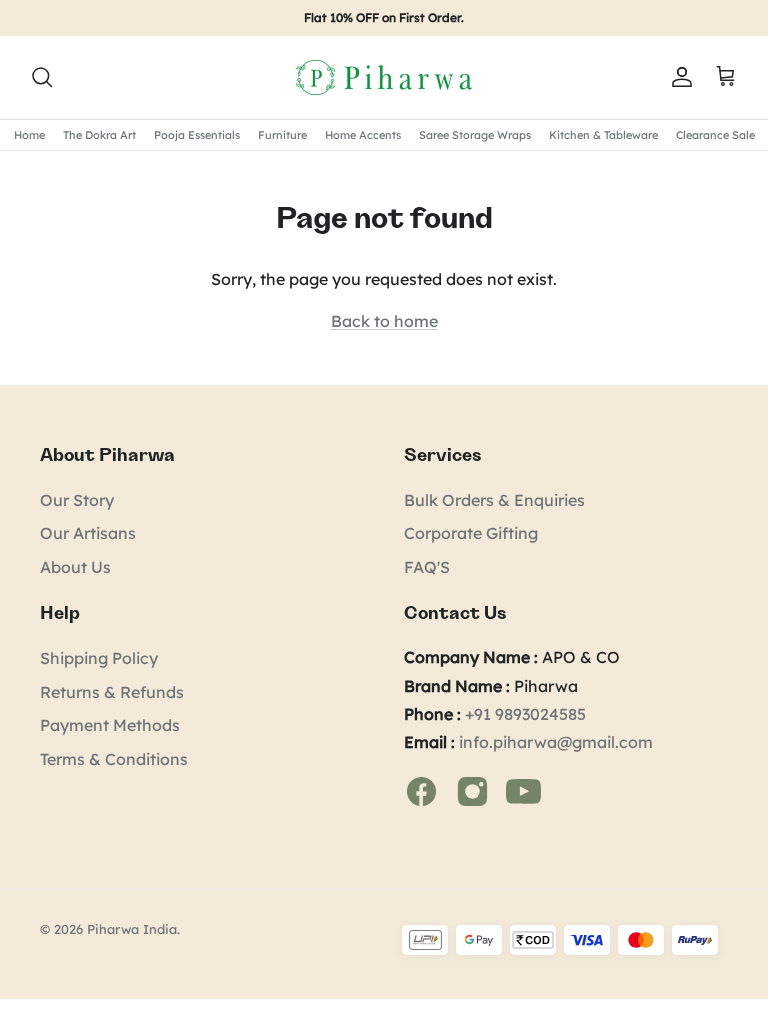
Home (29, 135)
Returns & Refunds (112, 692)
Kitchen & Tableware (603, 135)
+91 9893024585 (525, 714)
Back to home (384, 321)
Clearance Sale (715, 135)
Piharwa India (132, 929)
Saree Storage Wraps (475, 135)
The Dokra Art (99, 135)
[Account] (678, 77)
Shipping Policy (99, 658)
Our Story (77, 500)
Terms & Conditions (114, 759)
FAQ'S (427, 567)
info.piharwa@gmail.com (556, 742)
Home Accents (363, 135)
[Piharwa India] (384, 77)
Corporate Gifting (471, 533)
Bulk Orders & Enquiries (494, 500)
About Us (75, 567)
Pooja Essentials (197, 135)
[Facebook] (423, 789)
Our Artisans (88, 533)
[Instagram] (474, 789)
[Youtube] (523, 789)
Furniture (282, 135)
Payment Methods (110, 725)
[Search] (42, 77)
